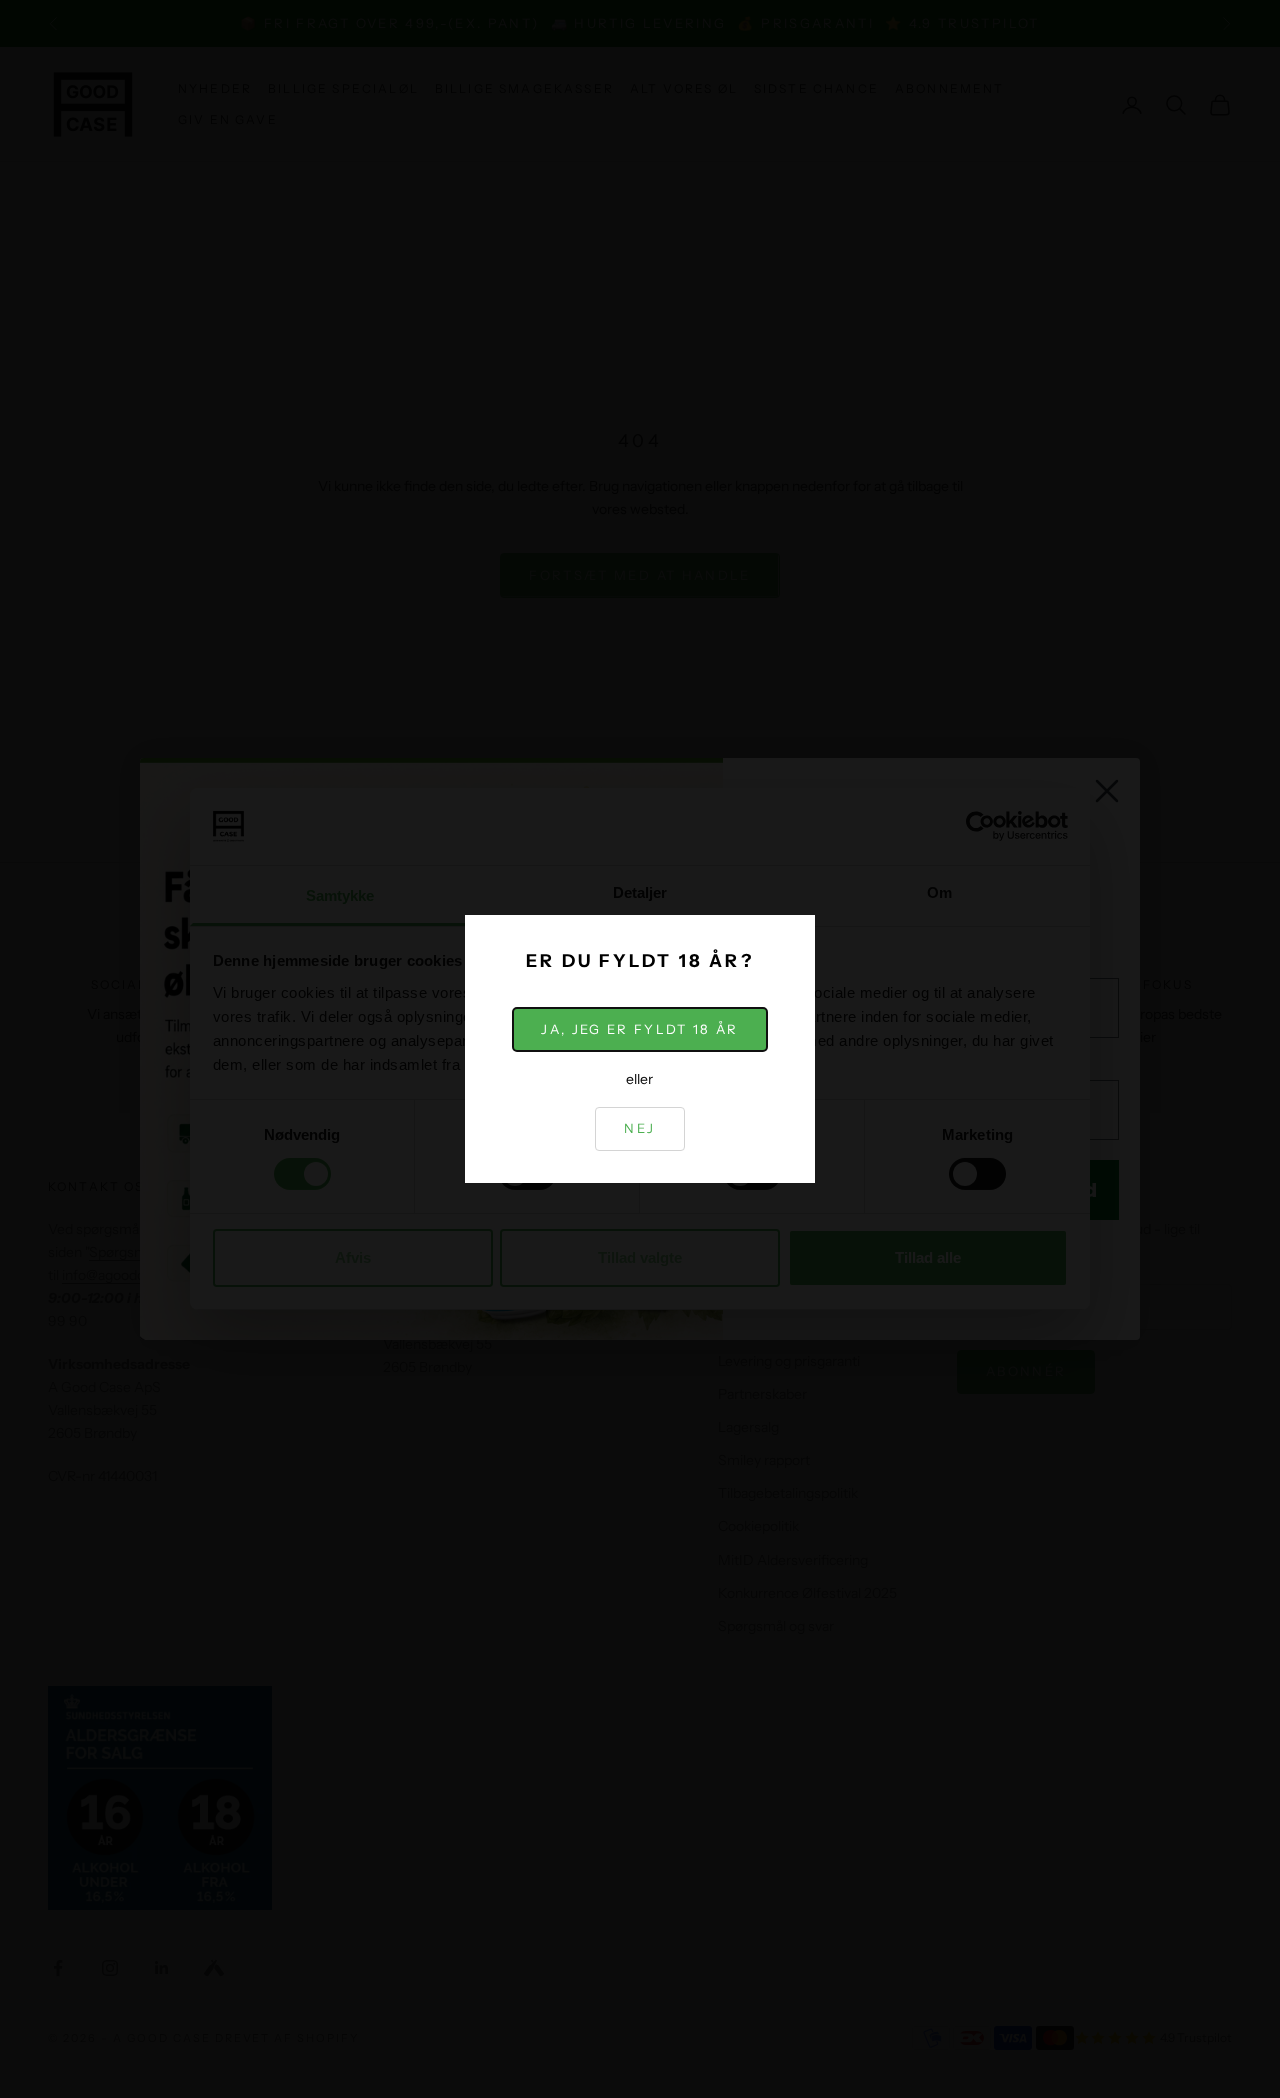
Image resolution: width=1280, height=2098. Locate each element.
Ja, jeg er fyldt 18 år (639, 1029)
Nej (639, 1128)
